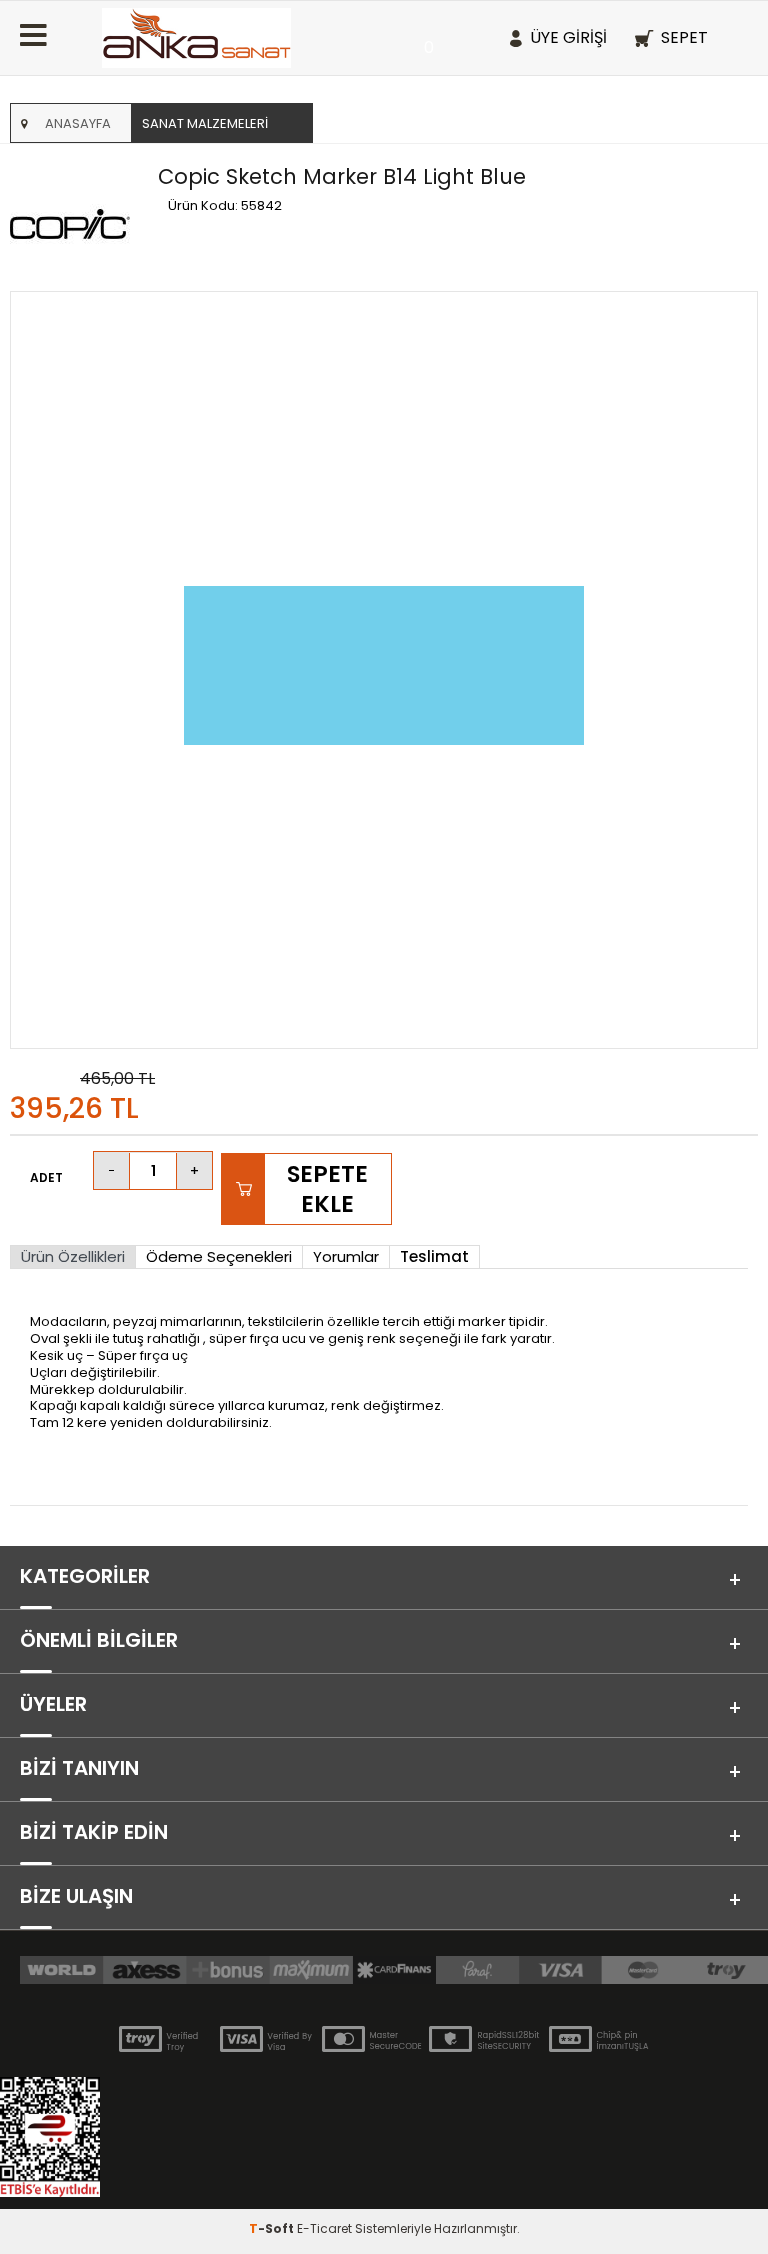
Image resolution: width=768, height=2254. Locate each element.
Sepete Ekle (327, 1189)
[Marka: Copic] (79, 225)
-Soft (273, 2228)
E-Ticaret (324, 2228)
